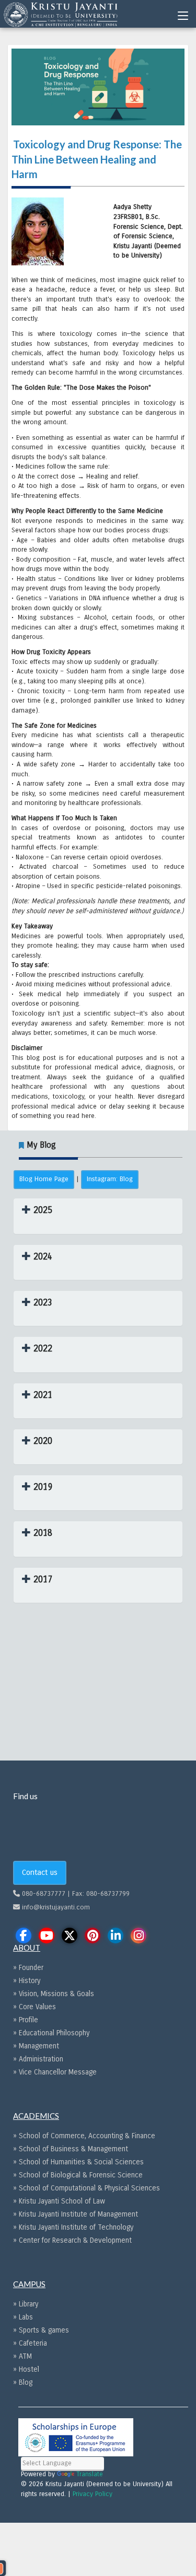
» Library (26, 2304)
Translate (90, 2474)
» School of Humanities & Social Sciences (78, 2162)
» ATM (22, 2356)
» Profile (26, 2020)
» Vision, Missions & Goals (54, 1994)
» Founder (28, 1968)
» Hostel (26, 2369)
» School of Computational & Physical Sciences (87, 2188)
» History (27, 1981)
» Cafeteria (30, 2343)
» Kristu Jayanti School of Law (59, 2201)
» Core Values (34, 2007)
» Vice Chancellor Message (55, 2072)
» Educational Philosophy (51, 2033)
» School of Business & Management (71, 2149)
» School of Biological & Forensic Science (78, 2175)
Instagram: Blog (110, 1179)
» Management (36, 2046)
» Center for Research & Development (72, 2240)
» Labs (23, 2317)
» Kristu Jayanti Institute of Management (76, 2214)
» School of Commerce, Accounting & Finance (84, 2136)
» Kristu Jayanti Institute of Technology (73, 2227)
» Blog (23, 2382)
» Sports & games (41, 2330)
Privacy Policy (93, 2494)
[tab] (98, 1216)
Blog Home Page (44, 1179)
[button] (37, 1210)
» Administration (38, 2059)
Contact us (40, 1872)
